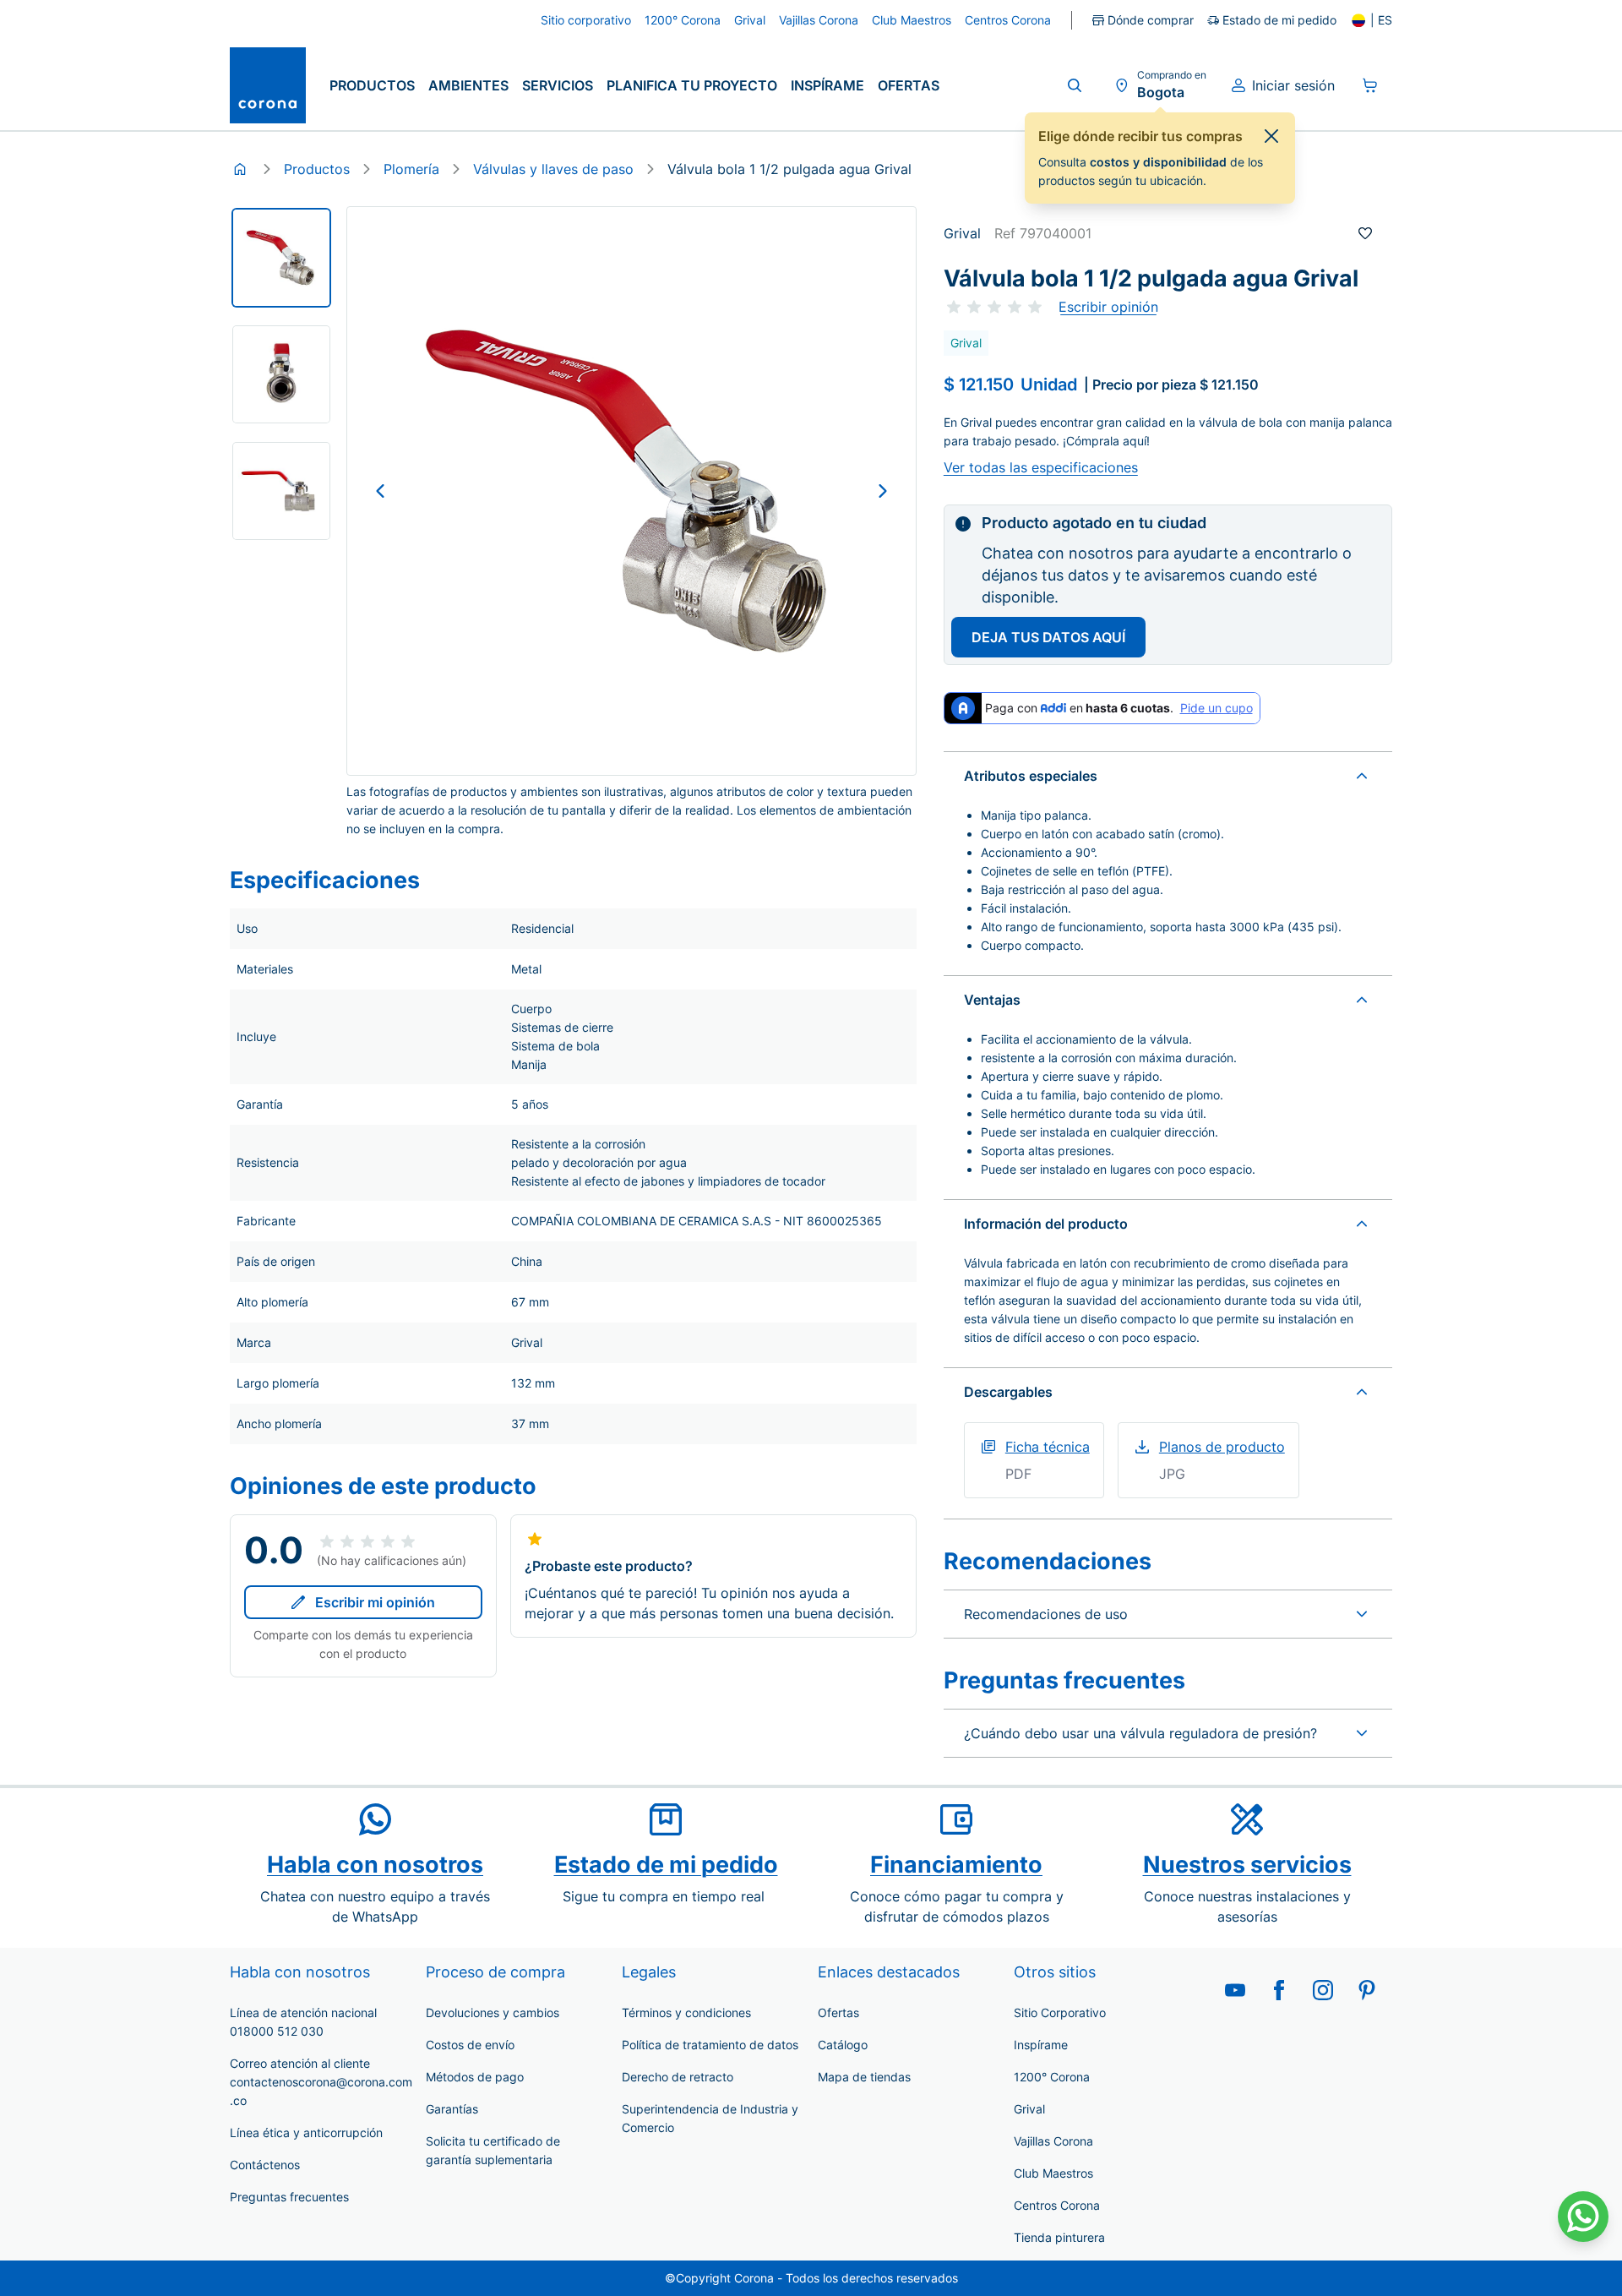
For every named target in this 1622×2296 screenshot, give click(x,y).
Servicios (558, 85)
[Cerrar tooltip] (1271, 136)
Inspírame (827, 85)
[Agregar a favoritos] (1365, 233)
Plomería (411, 169)
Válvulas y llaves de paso (553, 169)
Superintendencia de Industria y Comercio (710, 2118)
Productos (372, 85)
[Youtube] (1235, 1990)
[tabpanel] (281, 258)
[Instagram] (1323, 1990)
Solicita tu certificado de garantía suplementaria (493, 2150)
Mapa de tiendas (864, 2077)
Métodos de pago (475, 2077)
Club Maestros (1053, 2173)
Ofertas (909, 85)
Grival (1029, 2109)
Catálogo (843, 2045)
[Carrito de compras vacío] (1370, 85)
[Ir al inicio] (268, 85)
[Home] (240, 169)
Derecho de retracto (678, 2077)
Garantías (452, 2109)
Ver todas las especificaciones (1041, 467)
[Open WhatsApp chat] (1583, 2217)
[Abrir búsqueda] (1075, 85)
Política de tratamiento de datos (710, 2045)
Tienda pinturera (1059, 2237)
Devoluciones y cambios (493, 2012)
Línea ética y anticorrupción (306, 2132)
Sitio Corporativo (1060, 2012)
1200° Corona (1052, 2077)
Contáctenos (265, 2165)
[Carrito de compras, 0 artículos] (1370, 85)
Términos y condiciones (686, 2012)
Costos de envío (470, 2045)
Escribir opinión (1108, 307)
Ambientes (468, 85)
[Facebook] (1279, 1990)
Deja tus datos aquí (1048, 637)
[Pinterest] (1367, 1990)
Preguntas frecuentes (289, 2197)
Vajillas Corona (1053, 2141)
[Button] (380, 491)
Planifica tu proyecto (692, 85)
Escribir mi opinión (375, 1602)
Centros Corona (1057, 2205)
